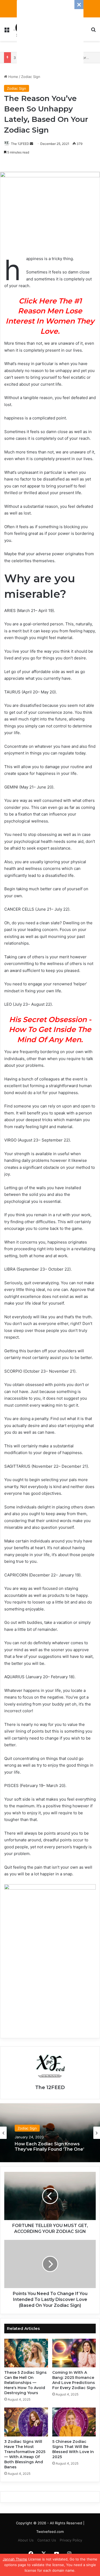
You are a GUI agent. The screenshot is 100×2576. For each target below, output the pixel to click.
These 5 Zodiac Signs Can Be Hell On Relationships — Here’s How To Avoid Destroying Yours (25, 2383)
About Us (26, 2540)
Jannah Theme (15, 2559)
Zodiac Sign (31, 77)
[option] (50, 2133)
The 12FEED (20, 144)
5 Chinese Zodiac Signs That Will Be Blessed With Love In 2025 (73, 2449)
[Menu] (7, 31)
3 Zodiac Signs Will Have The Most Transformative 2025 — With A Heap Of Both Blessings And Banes (25, 2454)
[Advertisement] (50, 33)
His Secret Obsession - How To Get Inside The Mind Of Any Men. (50, 1030)
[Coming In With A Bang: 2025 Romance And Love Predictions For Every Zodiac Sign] (74, 2353)
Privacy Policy (71, 2540)
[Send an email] (31, 144)
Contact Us (47, 2540)
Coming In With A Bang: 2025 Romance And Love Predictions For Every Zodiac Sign (74, 2380)
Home (13, 77)
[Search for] (93, 31)
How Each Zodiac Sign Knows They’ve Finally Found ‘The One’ (49, 2146)
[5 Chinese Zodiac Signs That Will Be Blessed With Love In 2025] (74, 2422)
